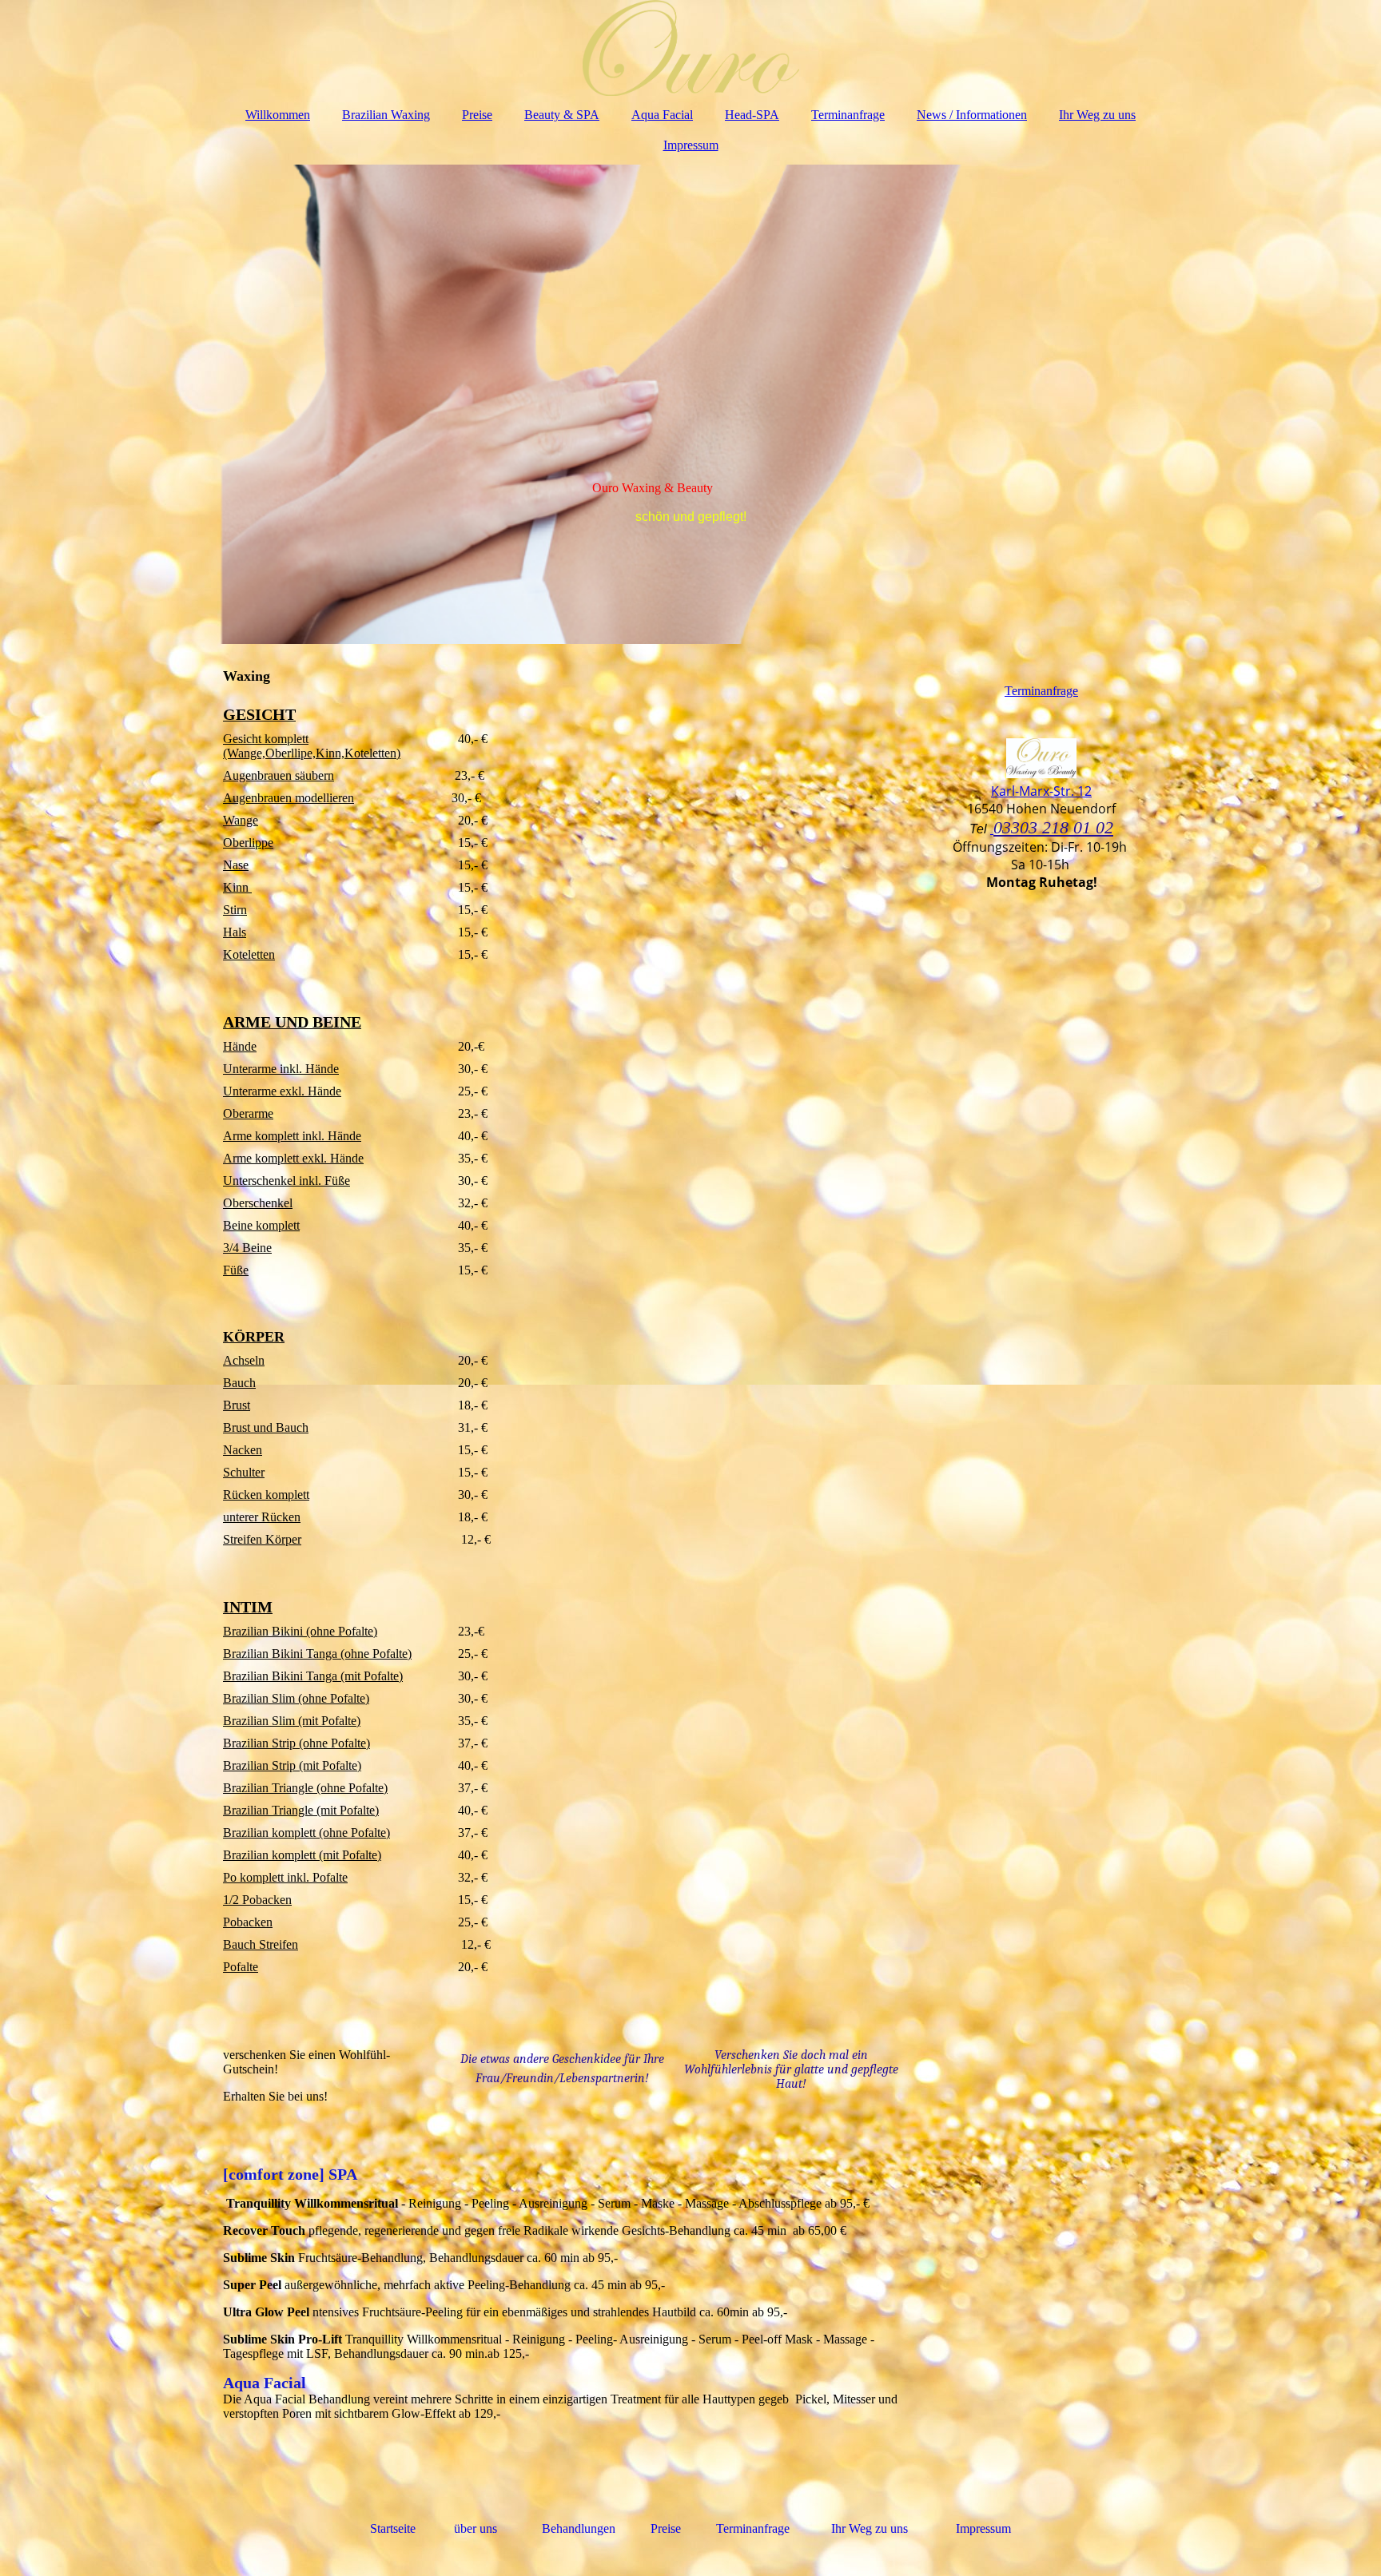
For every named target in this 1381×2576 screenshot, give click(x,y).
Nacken (243, 1450)
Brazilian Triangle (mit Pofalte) (301, 1810)
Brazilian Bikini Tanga (280, 1676)
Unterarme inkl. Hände (281, 1069)
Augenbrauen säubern (279, 775)
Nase (236, 865)
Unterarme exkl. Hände (282, 1091)
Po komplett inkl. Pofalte (285, 1877)
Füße (236, 1270)
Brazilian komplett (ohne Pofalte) (306, 1833)
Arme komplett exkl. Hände (293, 1158)
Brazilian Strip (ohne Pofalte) (296, 1743)
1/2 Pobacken (257, 1900)
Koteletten (249, 954)
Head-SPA (752, 115)
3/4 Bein (245, 1248)
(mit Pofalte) (370, 1676)
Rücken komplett (266, 1495)
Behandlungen (579, 2528)
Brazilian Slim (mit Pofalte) (292, 1721)
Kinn (237, 887)
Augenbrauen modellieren (289, 798)
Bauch (239, 1383)
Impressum (691, 145)
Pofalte (241, 1967)
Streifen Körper (262, 1539)
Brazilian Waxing (386, 115)
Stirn (235, 910)
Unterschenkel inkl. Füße (287, 1181)
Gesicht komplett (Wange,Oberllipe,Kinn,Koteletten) (312, 746)
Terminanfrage (848, 115)
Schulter (244, 1472)
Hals (235, 932)
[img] (690, 48)
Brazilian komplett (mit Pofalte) (302, 1855)
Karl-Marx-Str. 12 (1041, 791)
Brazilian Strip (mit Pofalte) (292, 1765)
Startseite (394, 2528)
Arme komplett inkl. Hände (292, 1136)
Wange (241, 820)
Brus (235, 1405)
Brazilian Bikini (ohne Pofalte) (300, 1631)
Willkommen (278, 115)
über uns (476, 2528)
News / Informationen (972, 115)
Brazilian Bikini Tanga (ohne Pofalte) (317, 1654)
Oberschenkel (258, 1203)
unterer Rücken (262, 1517)
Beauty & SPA (562, 115)
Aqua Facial (662, 115)
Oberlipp (245, 843)
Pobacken (248, 1922)
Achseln (244, 1360)
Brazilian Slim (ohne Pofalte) (296, 1698)
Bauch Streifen (261, 1944)
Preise (477, 115)
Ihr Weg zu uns (1097, 115)
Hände (240, 1046)
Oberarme (248, 1113)
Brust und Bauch (266, 1427)
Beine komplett (261, 1225)
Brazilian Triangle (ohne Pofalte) (305, 1788)
